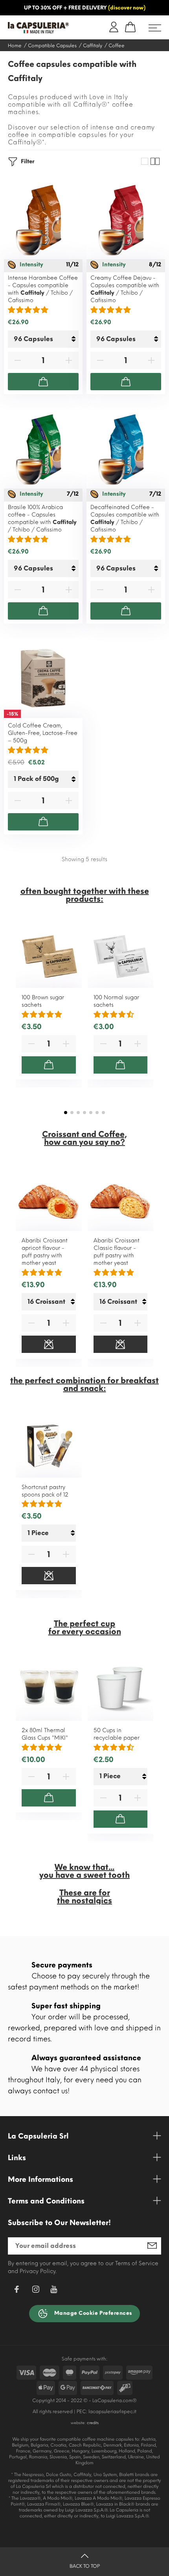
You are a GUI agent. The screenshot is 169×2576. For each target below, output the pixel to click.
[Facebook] (17, 2291)
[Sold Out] (49, 1344)
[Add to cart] (43, 382)
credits (93, 2423)
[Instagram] (36, 2291)
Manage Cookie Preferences (92, 2313)
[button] (66, 1113)
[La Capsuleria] (41, 28)
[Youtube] (54, 2291)
